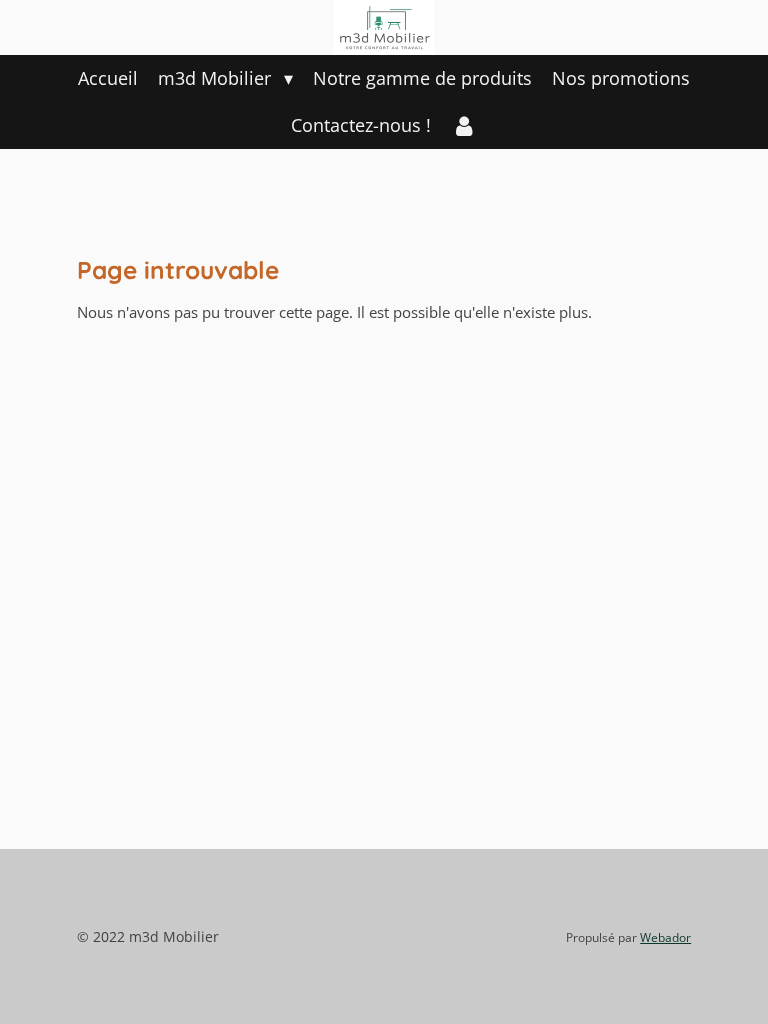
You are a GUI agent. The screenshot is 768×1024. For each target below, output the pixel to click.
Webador (665, 937)
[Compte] (463, 125)
